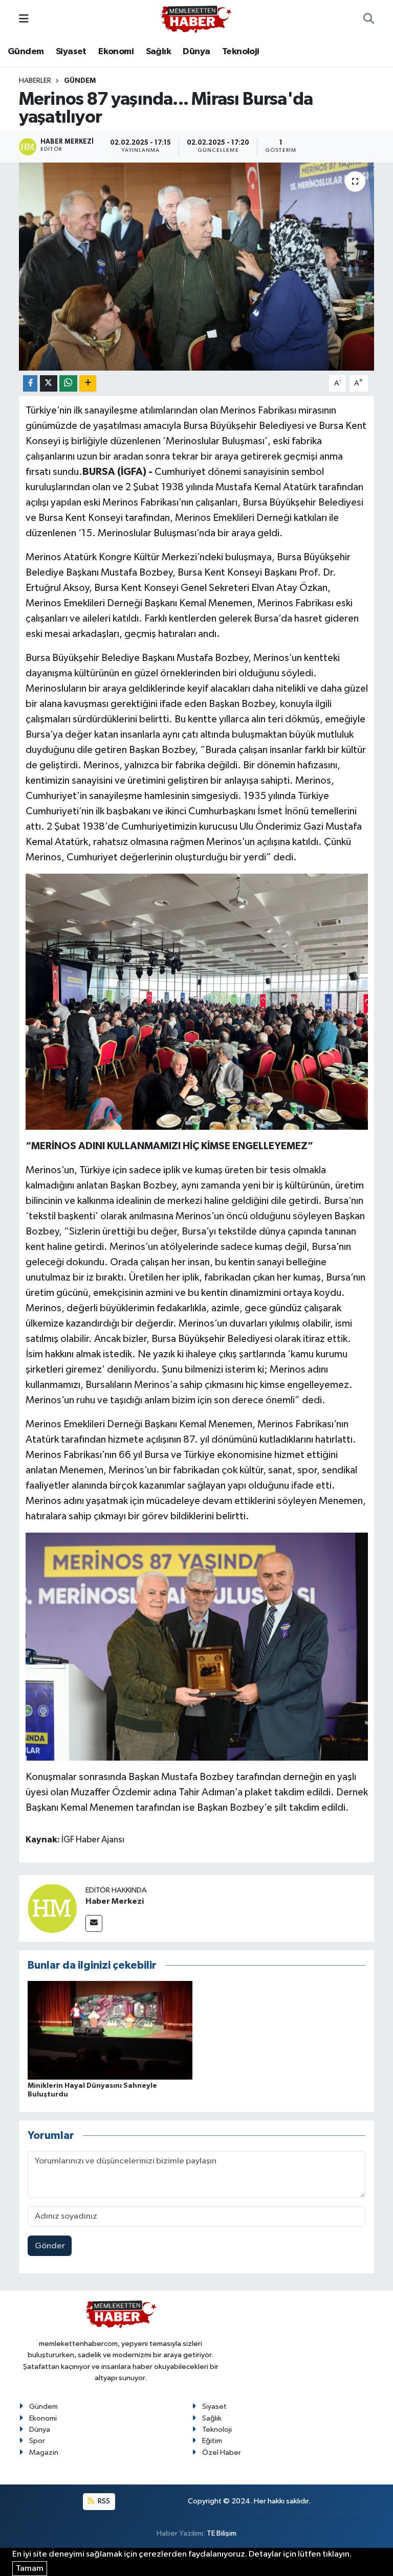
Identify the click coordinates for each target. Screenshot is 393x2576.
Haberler (35, 81)
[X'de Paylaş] (49, 384)
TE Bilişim (222, 2533)
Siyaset (71, 52)
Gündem (26, 52)
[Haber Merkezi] (52, 1908)
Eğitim (212, 2441)
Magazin (44, 2453)
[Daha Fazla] (88, 384)
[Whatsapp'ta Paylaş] (68, 384)
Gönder (50, 2246)
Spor (37, 2441)
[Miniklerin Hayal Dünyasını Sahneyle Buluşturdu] (110, 2030)
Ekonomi (116, 52)
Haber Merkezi (115, 1901)
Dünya (196, 52)
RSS (103, 2501)
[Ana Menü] (24, 19)
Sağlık (158, 52)
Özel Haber (222, 2453)
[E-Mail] (94, 1923)
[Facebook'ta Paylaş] (30, 384)
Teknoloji (241, 52)
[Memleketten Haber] (196, 19)
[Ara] (369, 19)
